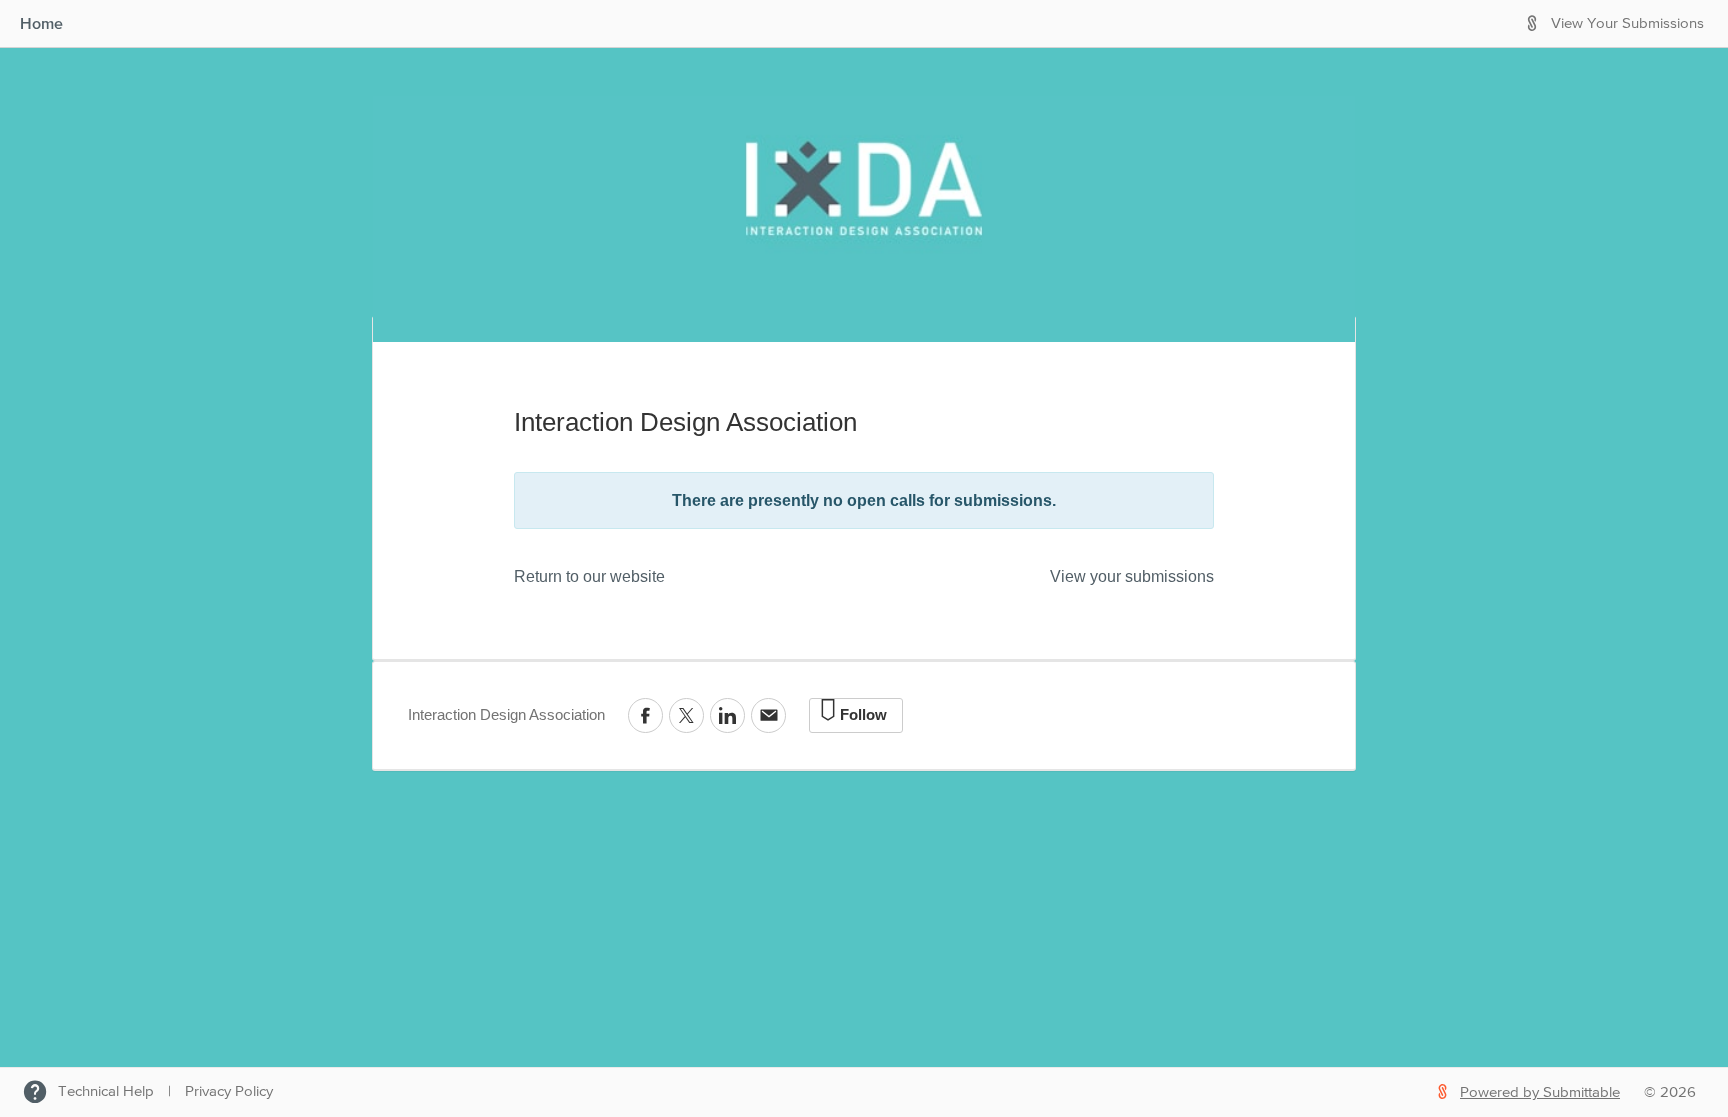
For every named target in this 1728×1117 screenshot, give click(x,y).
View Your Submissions (1627, 23)
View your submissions (1132, 576)
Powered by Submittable (1540, 1092)
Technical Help (106, 1091)
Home (41, 23)
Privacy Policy (229, 1091)
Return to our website (589, 576)
